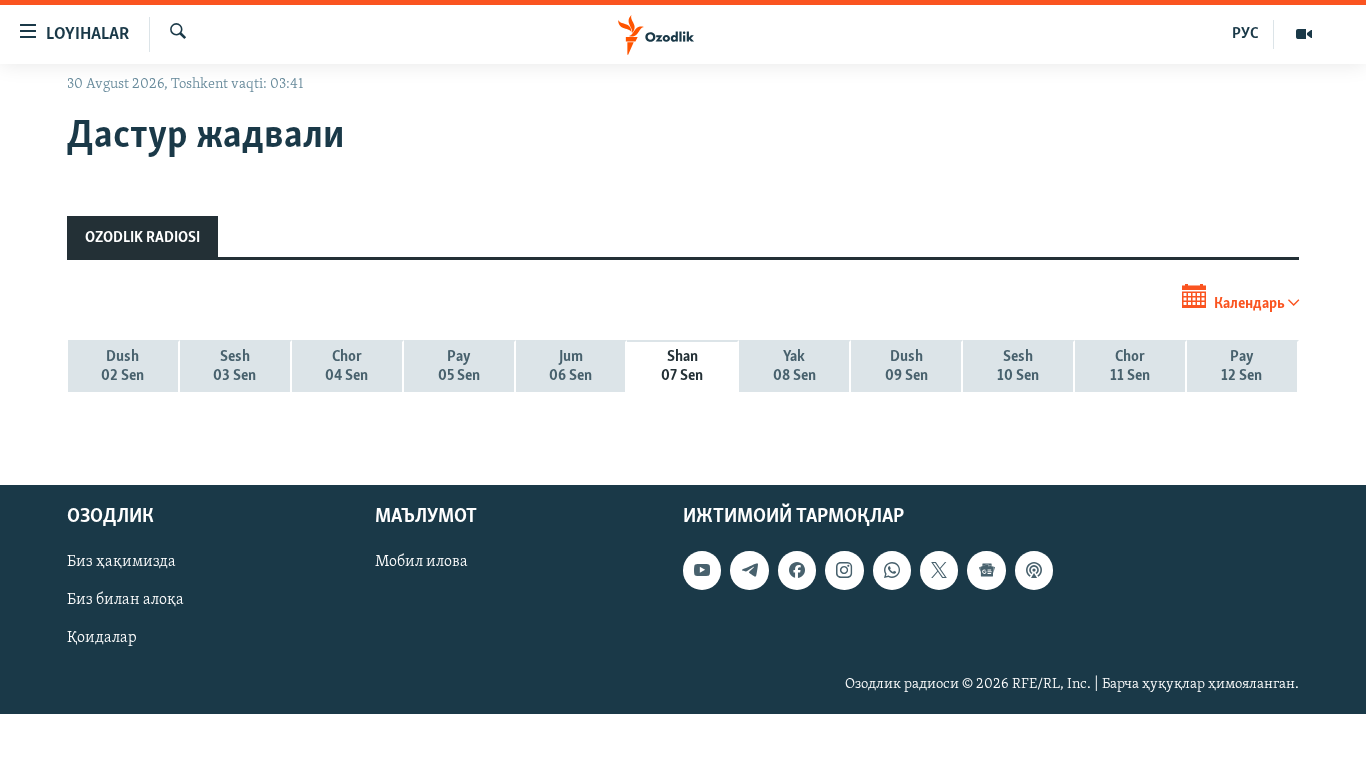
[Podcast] (1034, 570)
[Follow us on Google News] (986, 570)
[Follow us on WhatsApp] (892, 570)
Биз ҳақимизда (121, 562)
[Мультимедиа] (1304, 34)
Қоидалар (102, 638)
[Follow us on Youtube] (702, 570)
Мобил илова (421, 562)
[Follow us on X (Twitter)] (939, 570)
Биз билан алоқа (125, 600)
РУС (1245, 34)
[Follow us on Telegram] (749, 570)
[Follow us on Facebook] (797, 570)
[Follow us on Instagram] (844, 570)
